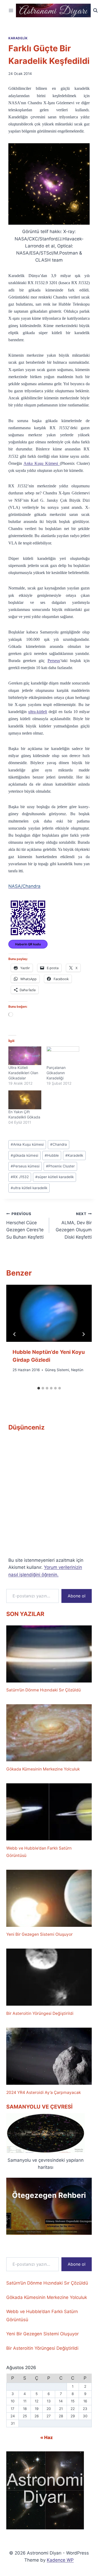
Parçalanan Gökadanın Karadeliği (56, 1073)
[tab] (39, 1388)
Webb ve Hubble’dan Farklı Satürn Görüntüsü (39, 1852)
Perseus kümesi (25, 1166)
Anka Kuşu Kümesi (42, 463)
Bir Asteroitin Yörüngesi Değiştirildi (40, 2013)
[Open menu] (11, 10)
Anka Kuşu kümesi (27, 1144)
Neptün (77, 1370)
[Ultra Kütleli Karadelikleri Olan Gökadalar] (25, 1056)
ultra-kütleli (38, 712)
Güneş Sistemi (57, 1370)
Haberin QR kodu (28, 944)
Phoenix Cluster (60, 1166)
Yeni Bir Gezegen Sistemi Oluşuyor (39, 1934)
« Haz (47, 2437)
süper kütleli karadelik (54, 1177)
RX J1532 (20, 1177)
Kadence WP (60, 2560)
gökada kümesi (24, 1155)
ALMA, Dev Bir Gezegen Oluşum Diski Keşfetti (74, 1226)
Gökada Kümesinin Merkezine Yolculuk (43, 1769)
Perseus (54, 661)
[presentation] (49, 1313)
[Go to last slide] (15, 1334)
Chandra (59, 1144)
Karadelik (18, 38)
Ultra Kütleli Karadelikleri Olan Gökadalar (23, 1073)
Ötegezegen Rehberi (49, 2195)
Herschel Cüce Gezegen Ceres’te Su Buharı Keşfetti (25, 1226)
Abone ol (77, 1596)
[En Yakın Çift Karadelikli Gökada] (25, 1100)
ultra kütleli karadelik (29, 1188)
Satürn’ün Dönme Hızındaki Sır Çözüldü (44, 1690)
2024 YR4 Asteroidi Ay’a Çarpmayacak (44, 2092)
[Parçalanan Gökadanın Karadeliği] (63, 1056)
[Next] (83, 1334)
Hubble (52, 1155)
